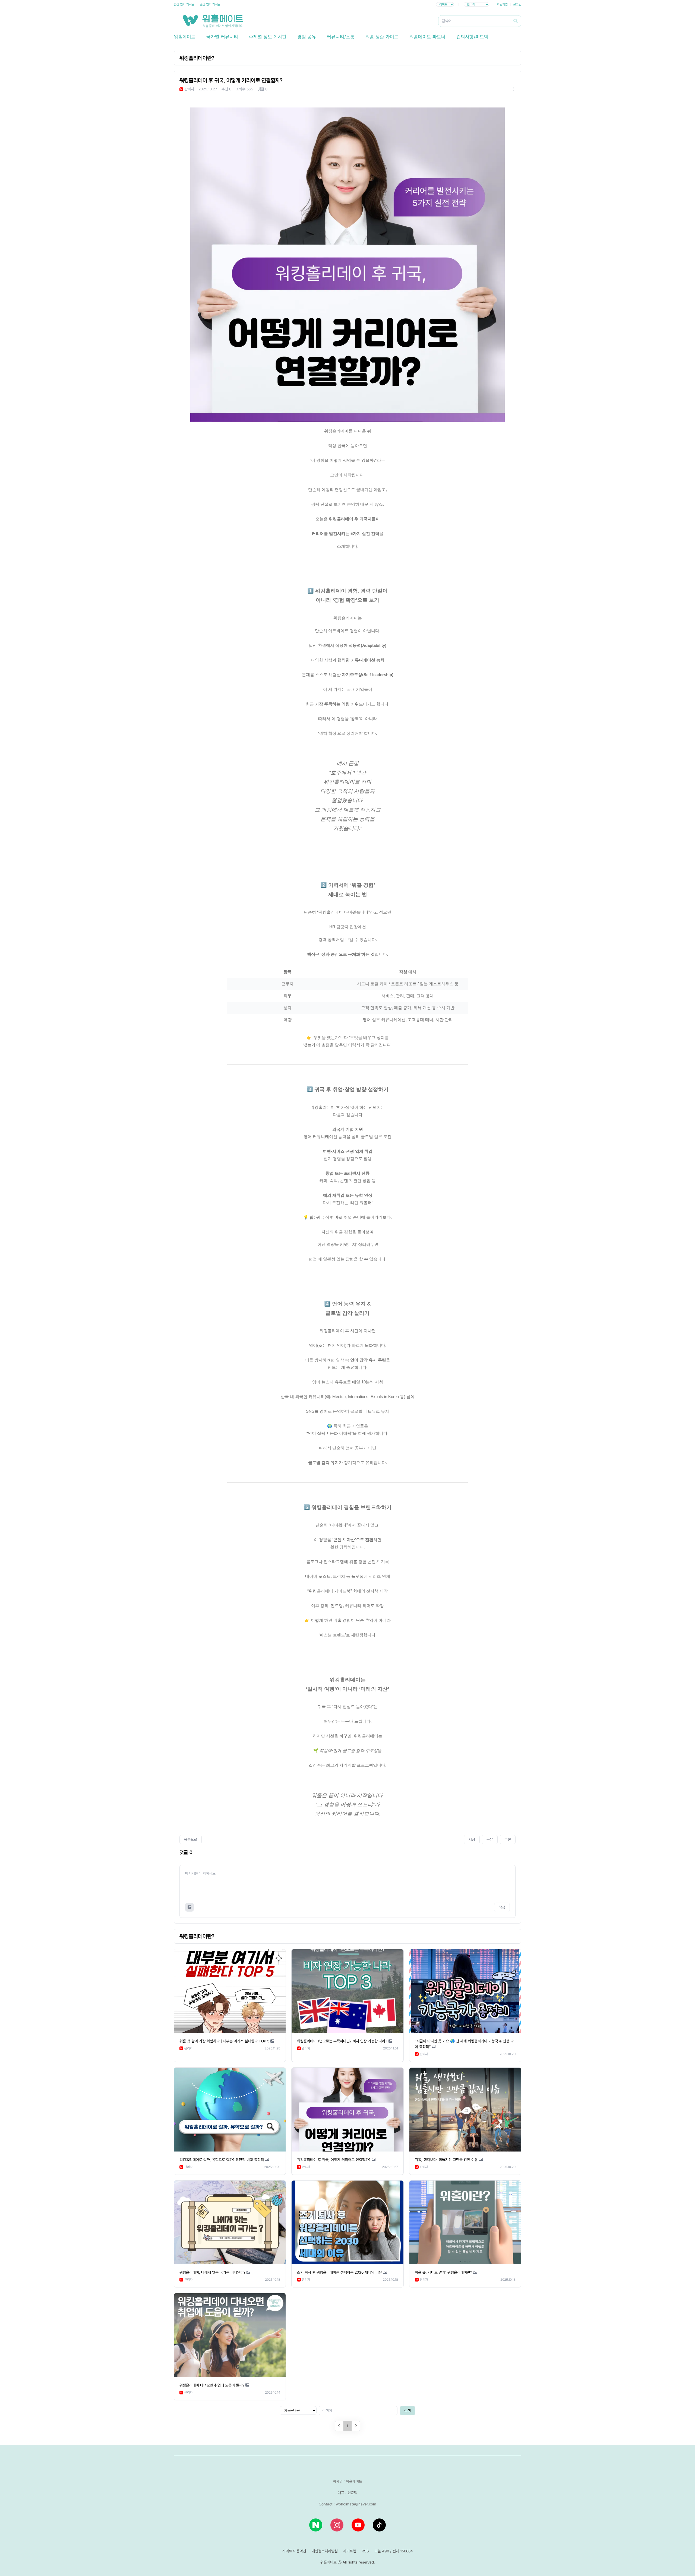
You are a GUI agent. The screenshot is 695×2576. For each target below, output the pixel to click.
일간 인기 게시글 (210, 4)
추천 (508, 1839)
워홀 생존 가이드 (382, 37)
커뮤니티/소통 (341, 37)
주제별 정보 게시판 (268, 37)
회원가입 (502, 4)
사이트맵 (350, 2551)
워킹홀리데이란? (197, 58)
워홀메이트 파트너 (427, 37)
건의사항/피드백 (472, 37)
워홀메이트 (185, 37)
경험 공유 (307, 37)
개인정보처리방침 (325, 2551)
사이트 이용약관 (294, 2551)
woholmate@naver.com (356, 2504)
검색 (407, 2410)
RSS (365, 2551)
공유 (490, 1839)
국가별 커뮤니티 (222, 37)
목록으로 (191, 1839)
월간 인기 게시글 (184, 4)
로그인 (517, 4)
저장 (472, 1839)
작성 (502, 1907)
